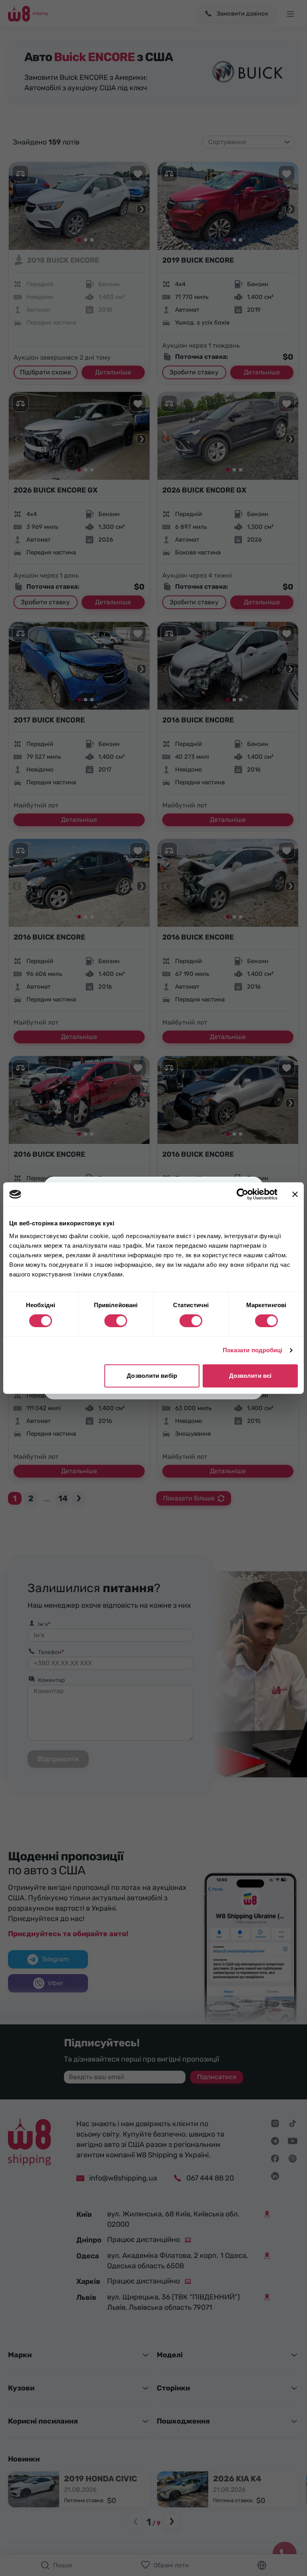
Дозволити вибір (152, 1376)
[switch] (116, 1321)
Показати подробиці (253, 1350)
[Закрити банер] (295, 1194)
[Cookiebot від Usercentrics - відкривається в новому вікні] (242, 1194)
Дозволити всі (250, 1376)
